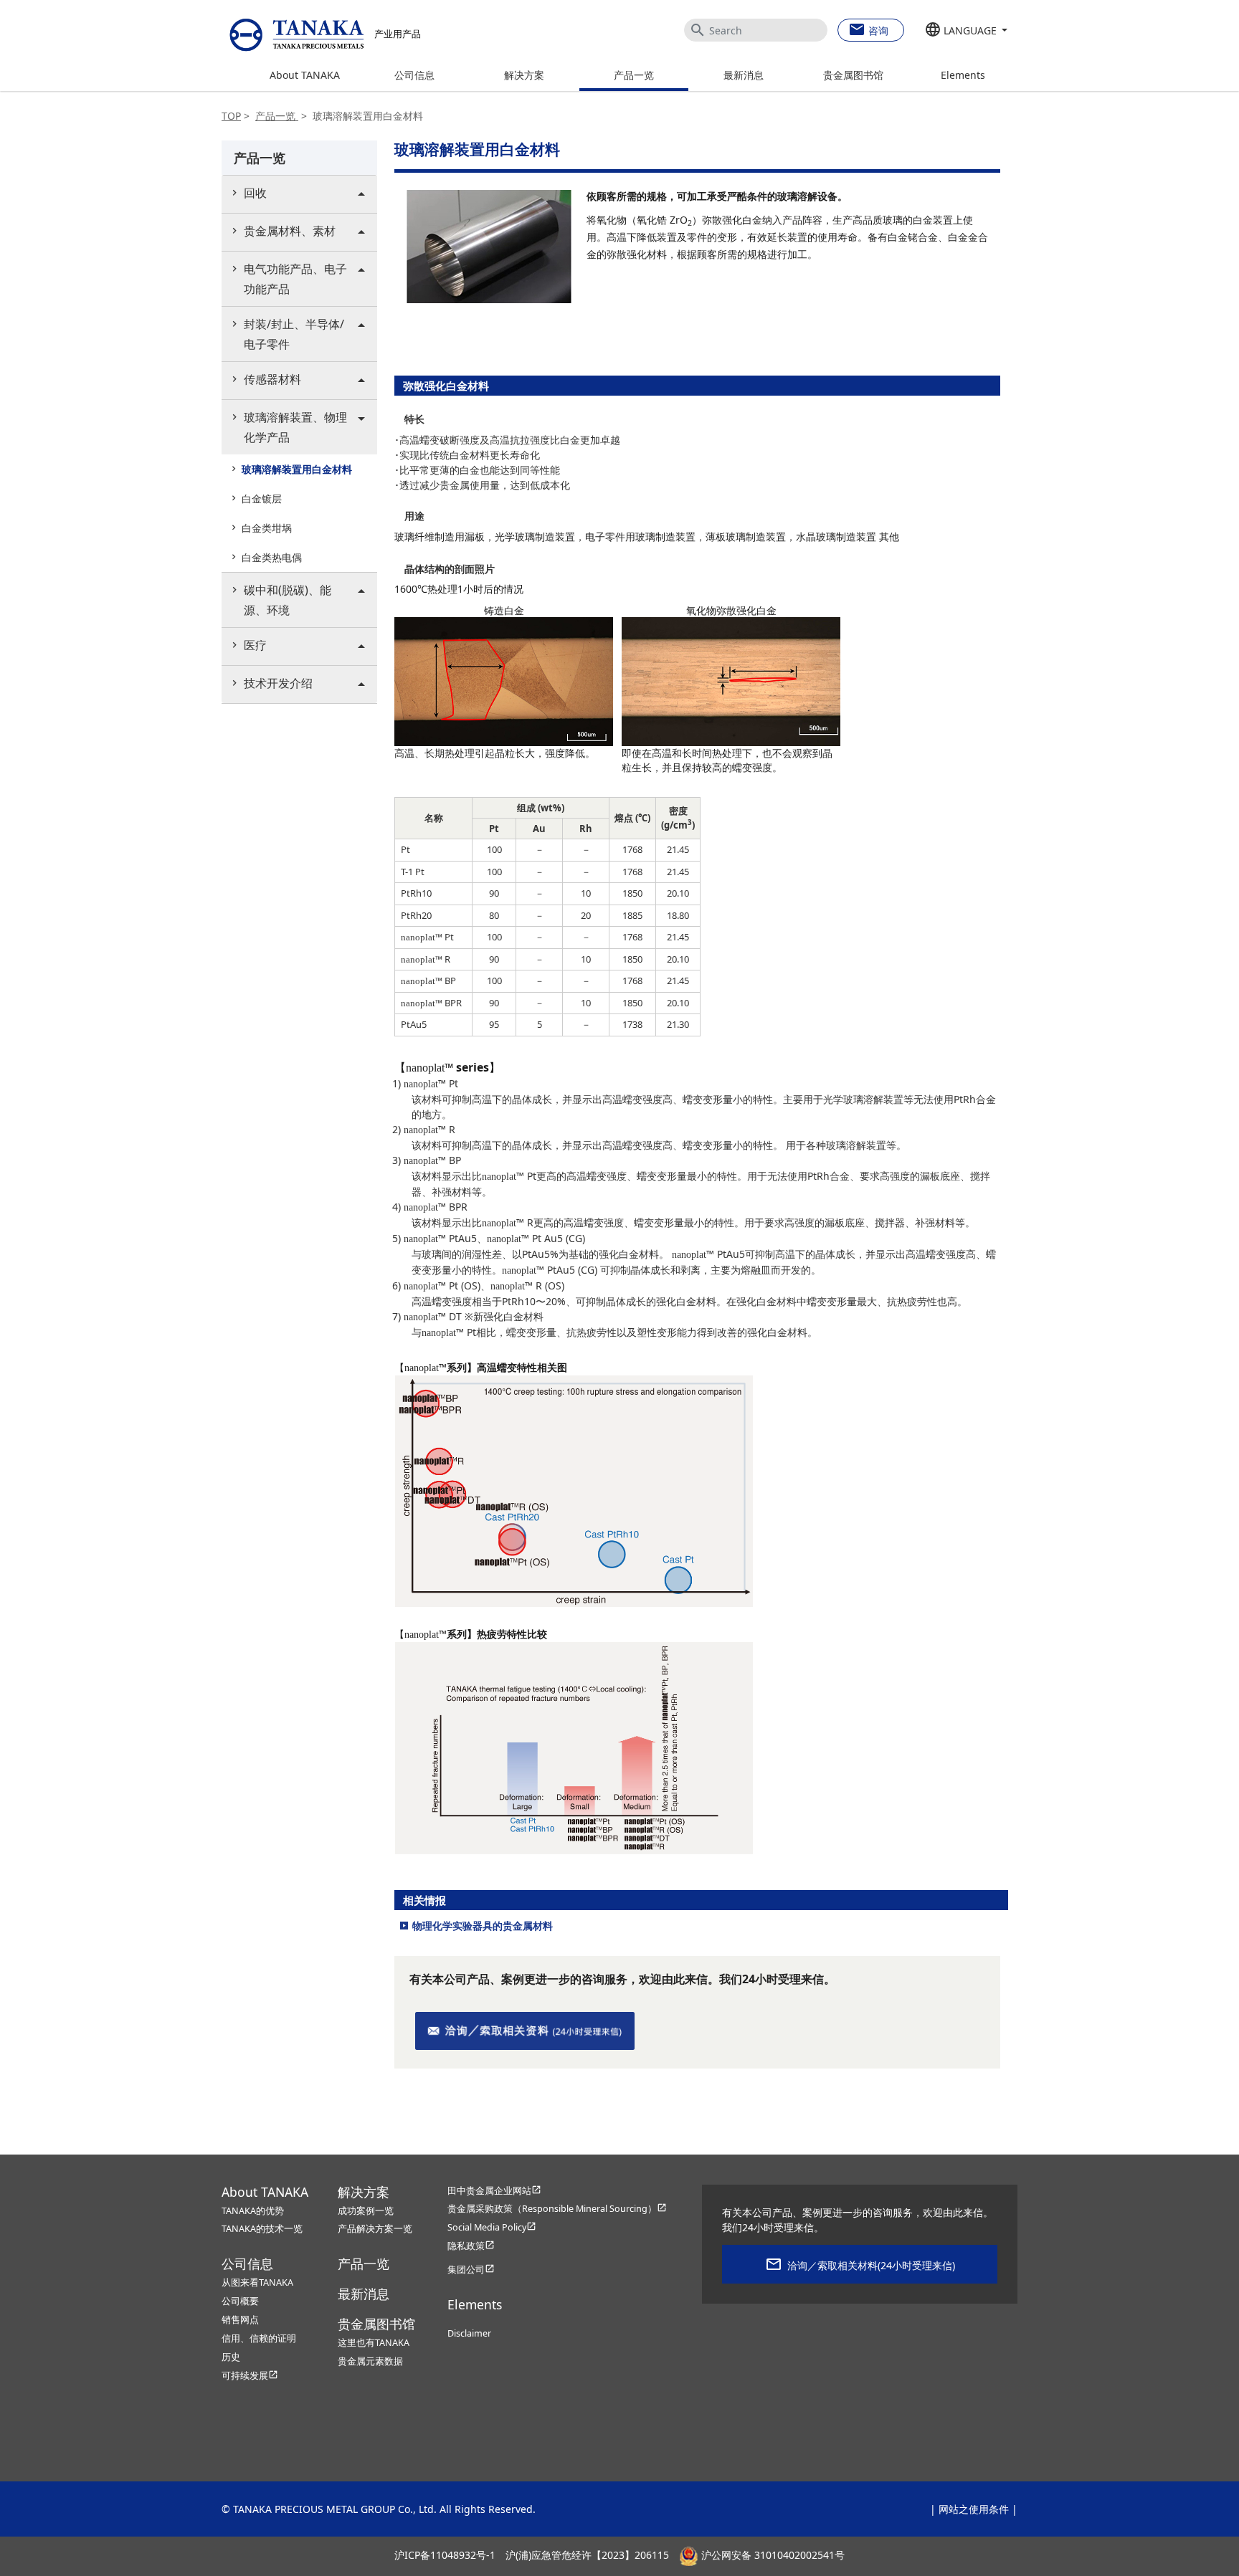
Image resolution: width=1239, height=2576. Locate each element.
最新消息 (744, 75)
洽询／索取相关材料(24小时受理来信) (871, 2265)
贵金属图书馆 (853, 75)
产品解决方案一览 (375, 2229)
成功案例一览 (366, 2211)
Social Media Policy (492, 2227)
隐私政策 (471, 2246)
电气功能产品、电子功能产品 (295, 279)
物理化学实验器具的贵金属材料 (483, 1926)
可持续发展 (250, 2376)
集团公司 (471, 2270)
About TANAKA (305, 75)
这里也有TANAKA (374, 2343)
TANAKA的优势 (253, 2211)
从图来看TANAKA (257, 2282)
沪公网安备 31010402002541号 (772, 2555)
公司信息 (414, 75)
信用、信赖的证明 (259, 2338)
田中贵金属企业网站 (494, 2191)
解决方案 (524, 75)
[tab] (299, 194)
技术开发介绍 (278, 683)
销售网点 (240, 2320)
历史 (231, 2357)
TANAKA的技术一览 (262, 2229)
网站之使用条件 (974, 2509)
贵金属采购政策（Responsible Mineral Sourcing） (557, 2209)
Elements (963, 75)
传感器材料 (272, 379)
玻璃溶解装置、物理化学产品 (295, 427)
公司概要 (240, 2301)
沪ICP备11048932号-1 (445, 2555)
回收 (255, 193)
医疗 (255, 645)
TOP (231, 116)
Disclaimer (469, 2333)
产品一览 (634, 75)
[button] (966, 31)
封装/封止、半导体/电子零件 (294, 334)
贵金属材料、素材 (290, 231)
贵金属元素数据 (370, 2361)
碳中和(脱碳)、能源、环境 (288, 600)
